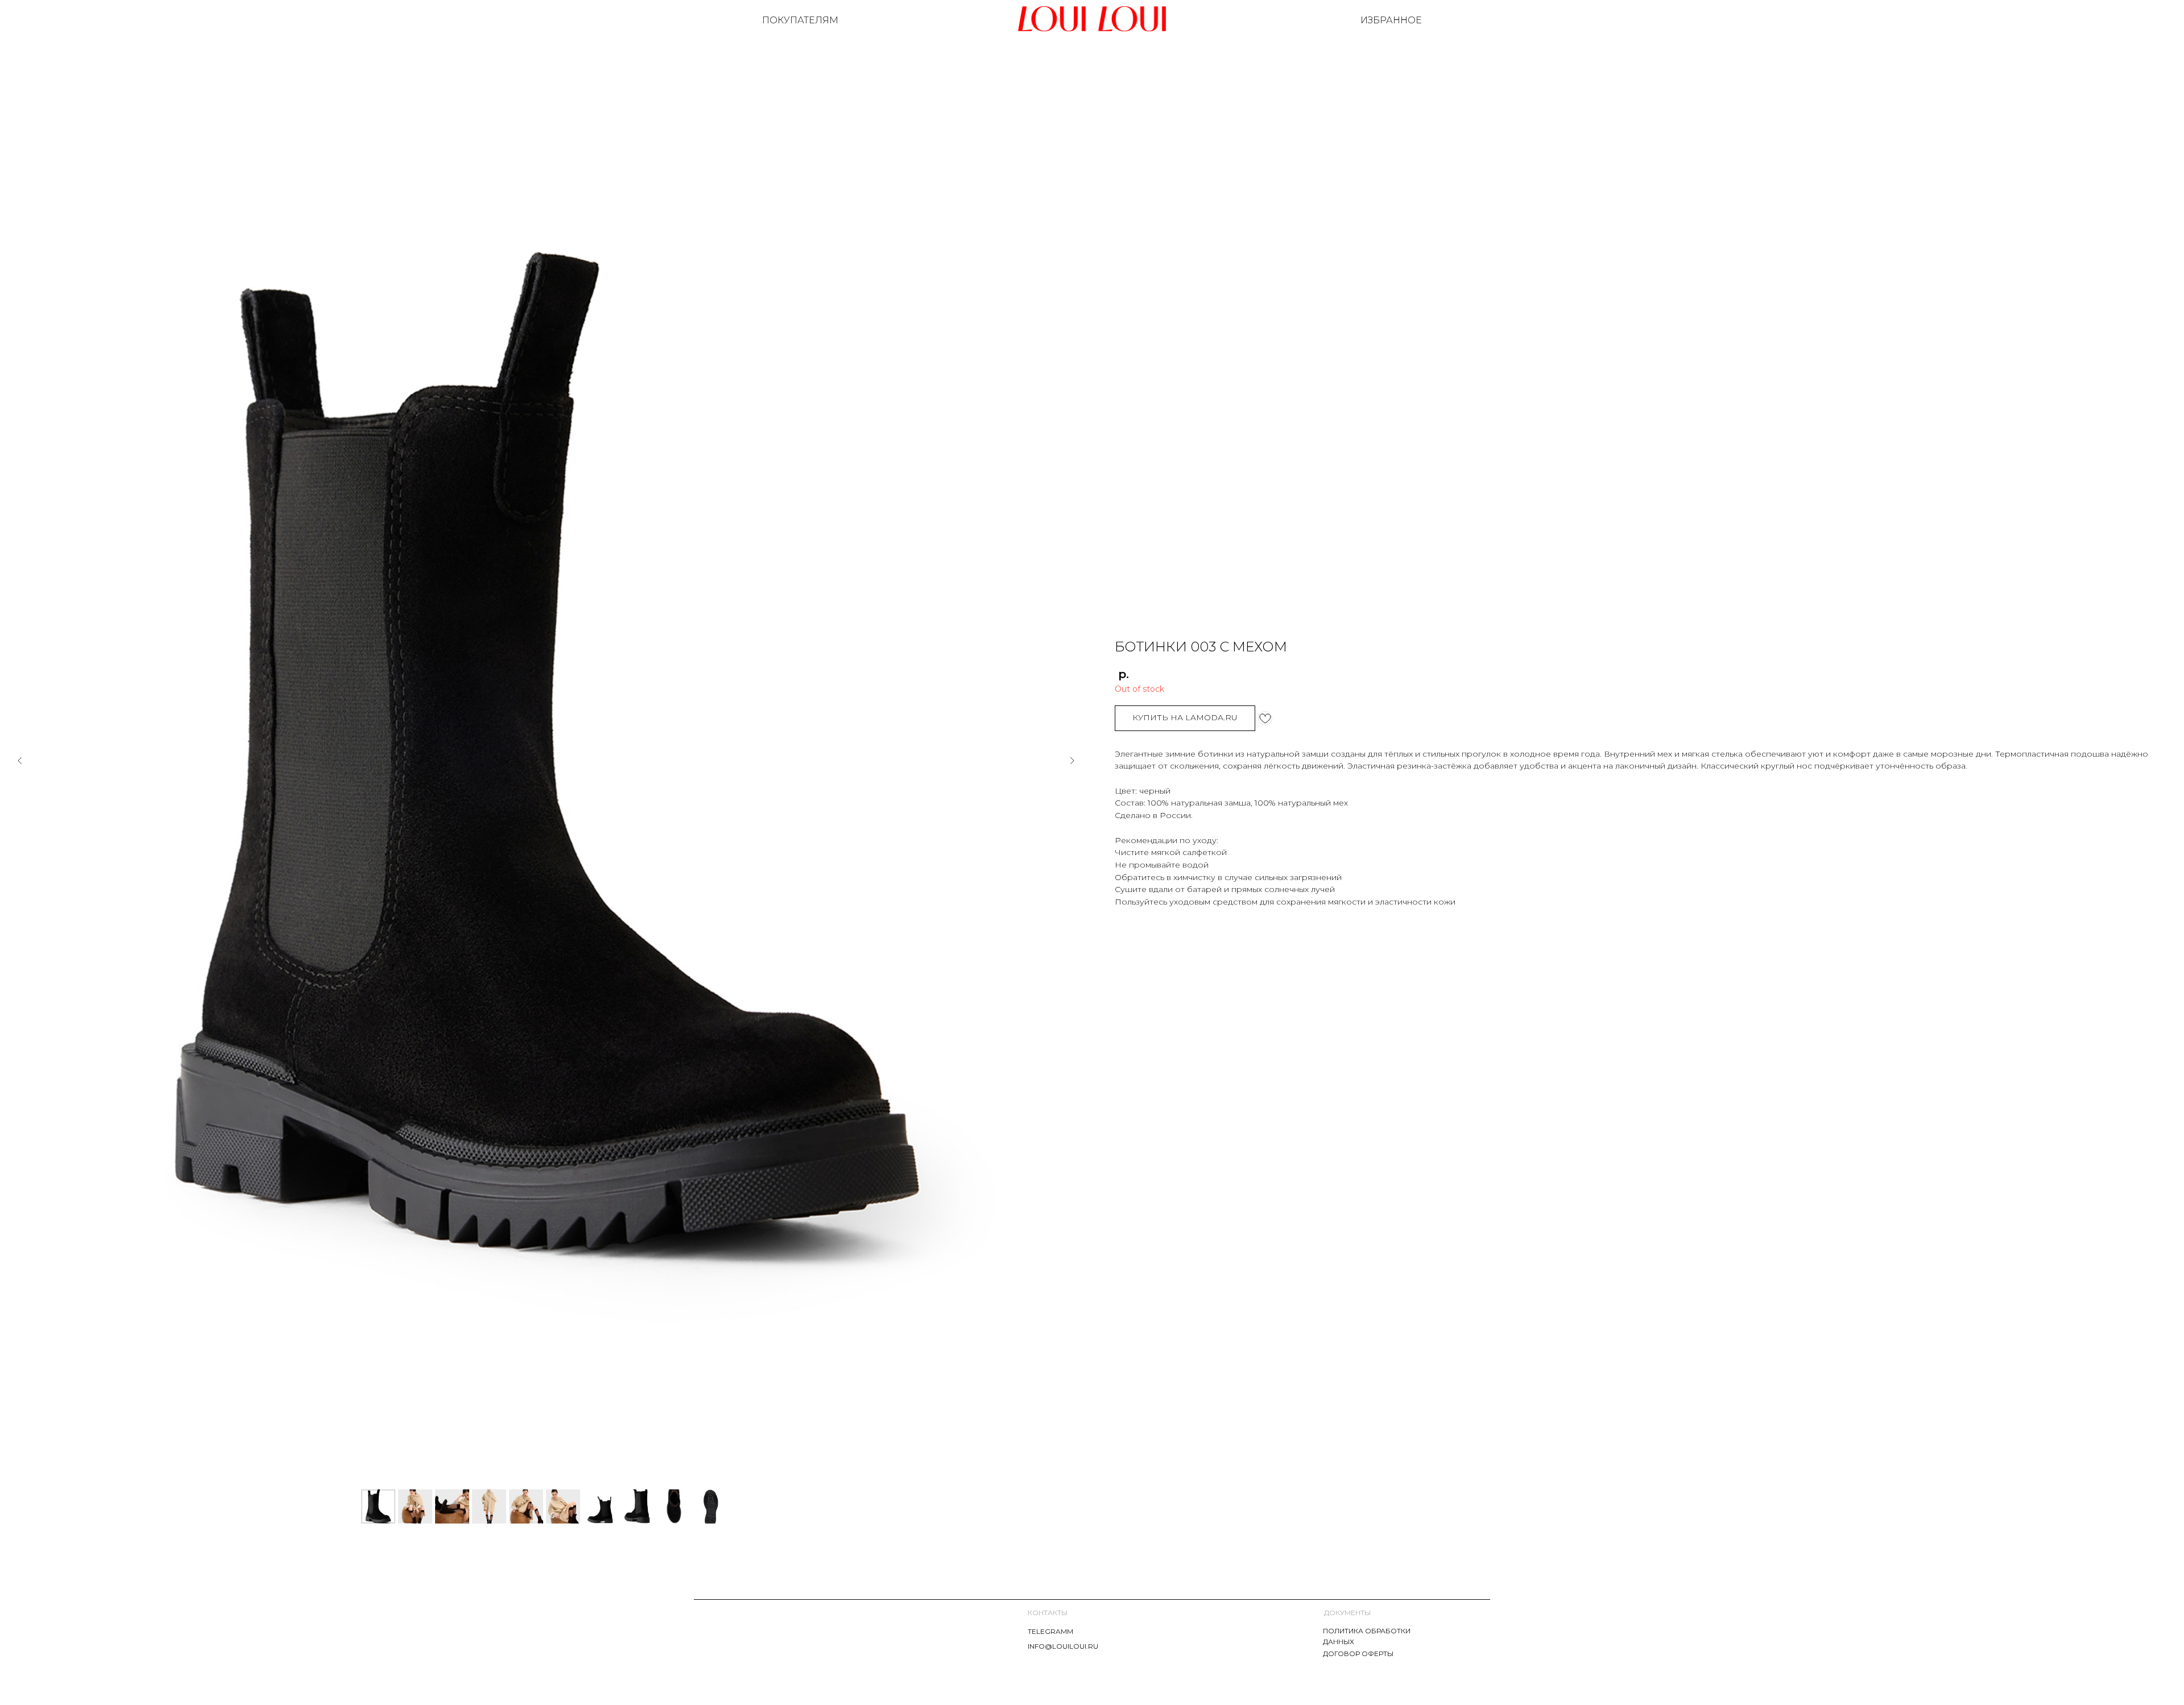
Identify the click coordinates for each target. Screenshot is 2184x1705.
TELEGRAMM (1050, 1631)
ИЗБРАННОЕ (1391, 20)
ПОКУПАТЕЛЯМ (800, 20)
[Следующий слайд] (1072, 761)
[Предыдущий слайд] (20, 761)
